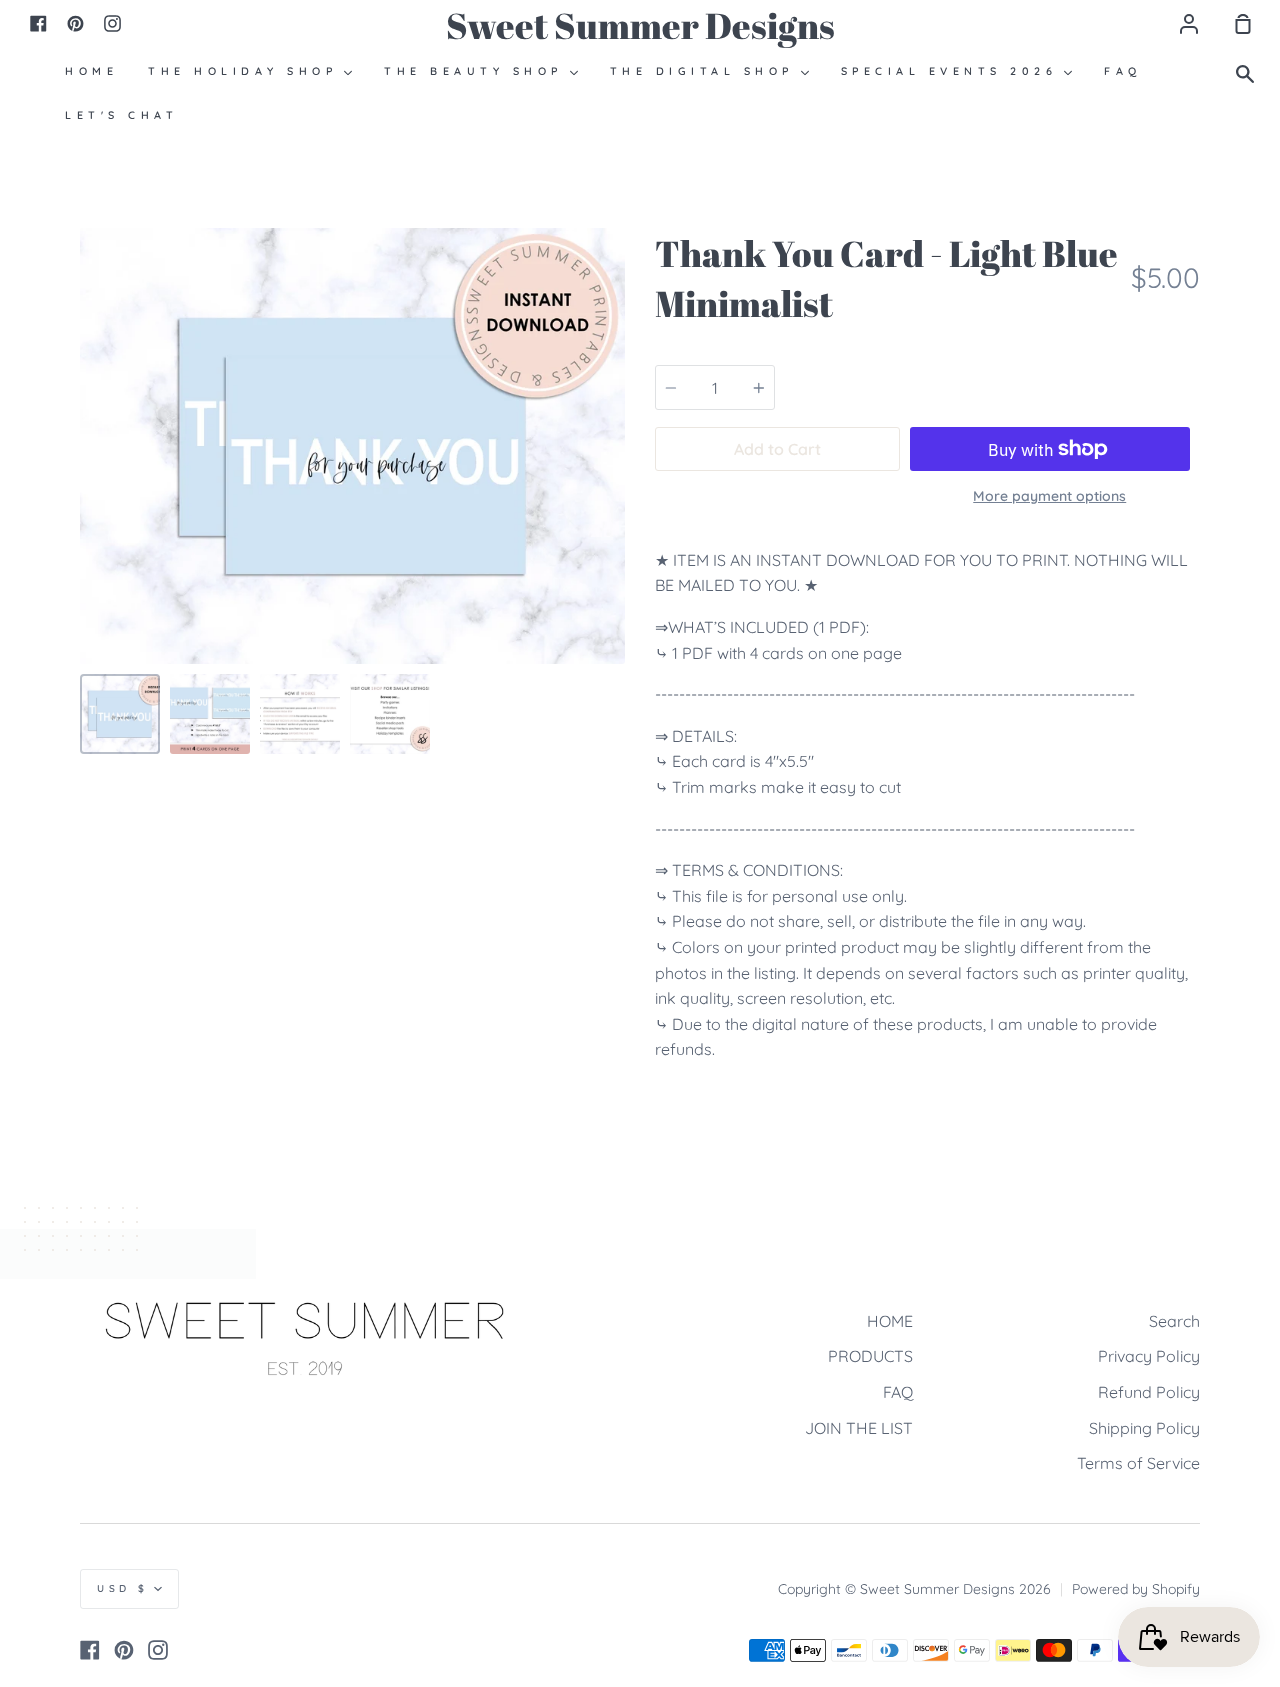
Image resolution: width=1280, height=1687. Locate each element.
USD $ (123, 1588)
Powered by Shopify (1136, 1589)
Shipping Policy (1144, 1428)
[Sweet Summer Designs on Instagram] (158, 1650)
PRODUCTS (870, 1356)
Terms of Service (1138, 1463)
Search (1174, 1321)
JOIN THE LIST (859, 1428)
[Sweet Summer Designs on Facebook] (90, 1650)
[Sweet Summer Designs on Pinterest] (124, 1650)
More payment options (1049, 496)
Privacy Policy (1149, 1356)
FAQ (898, 1392)
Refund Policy (1149, 1392)
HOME (890, 1321)
